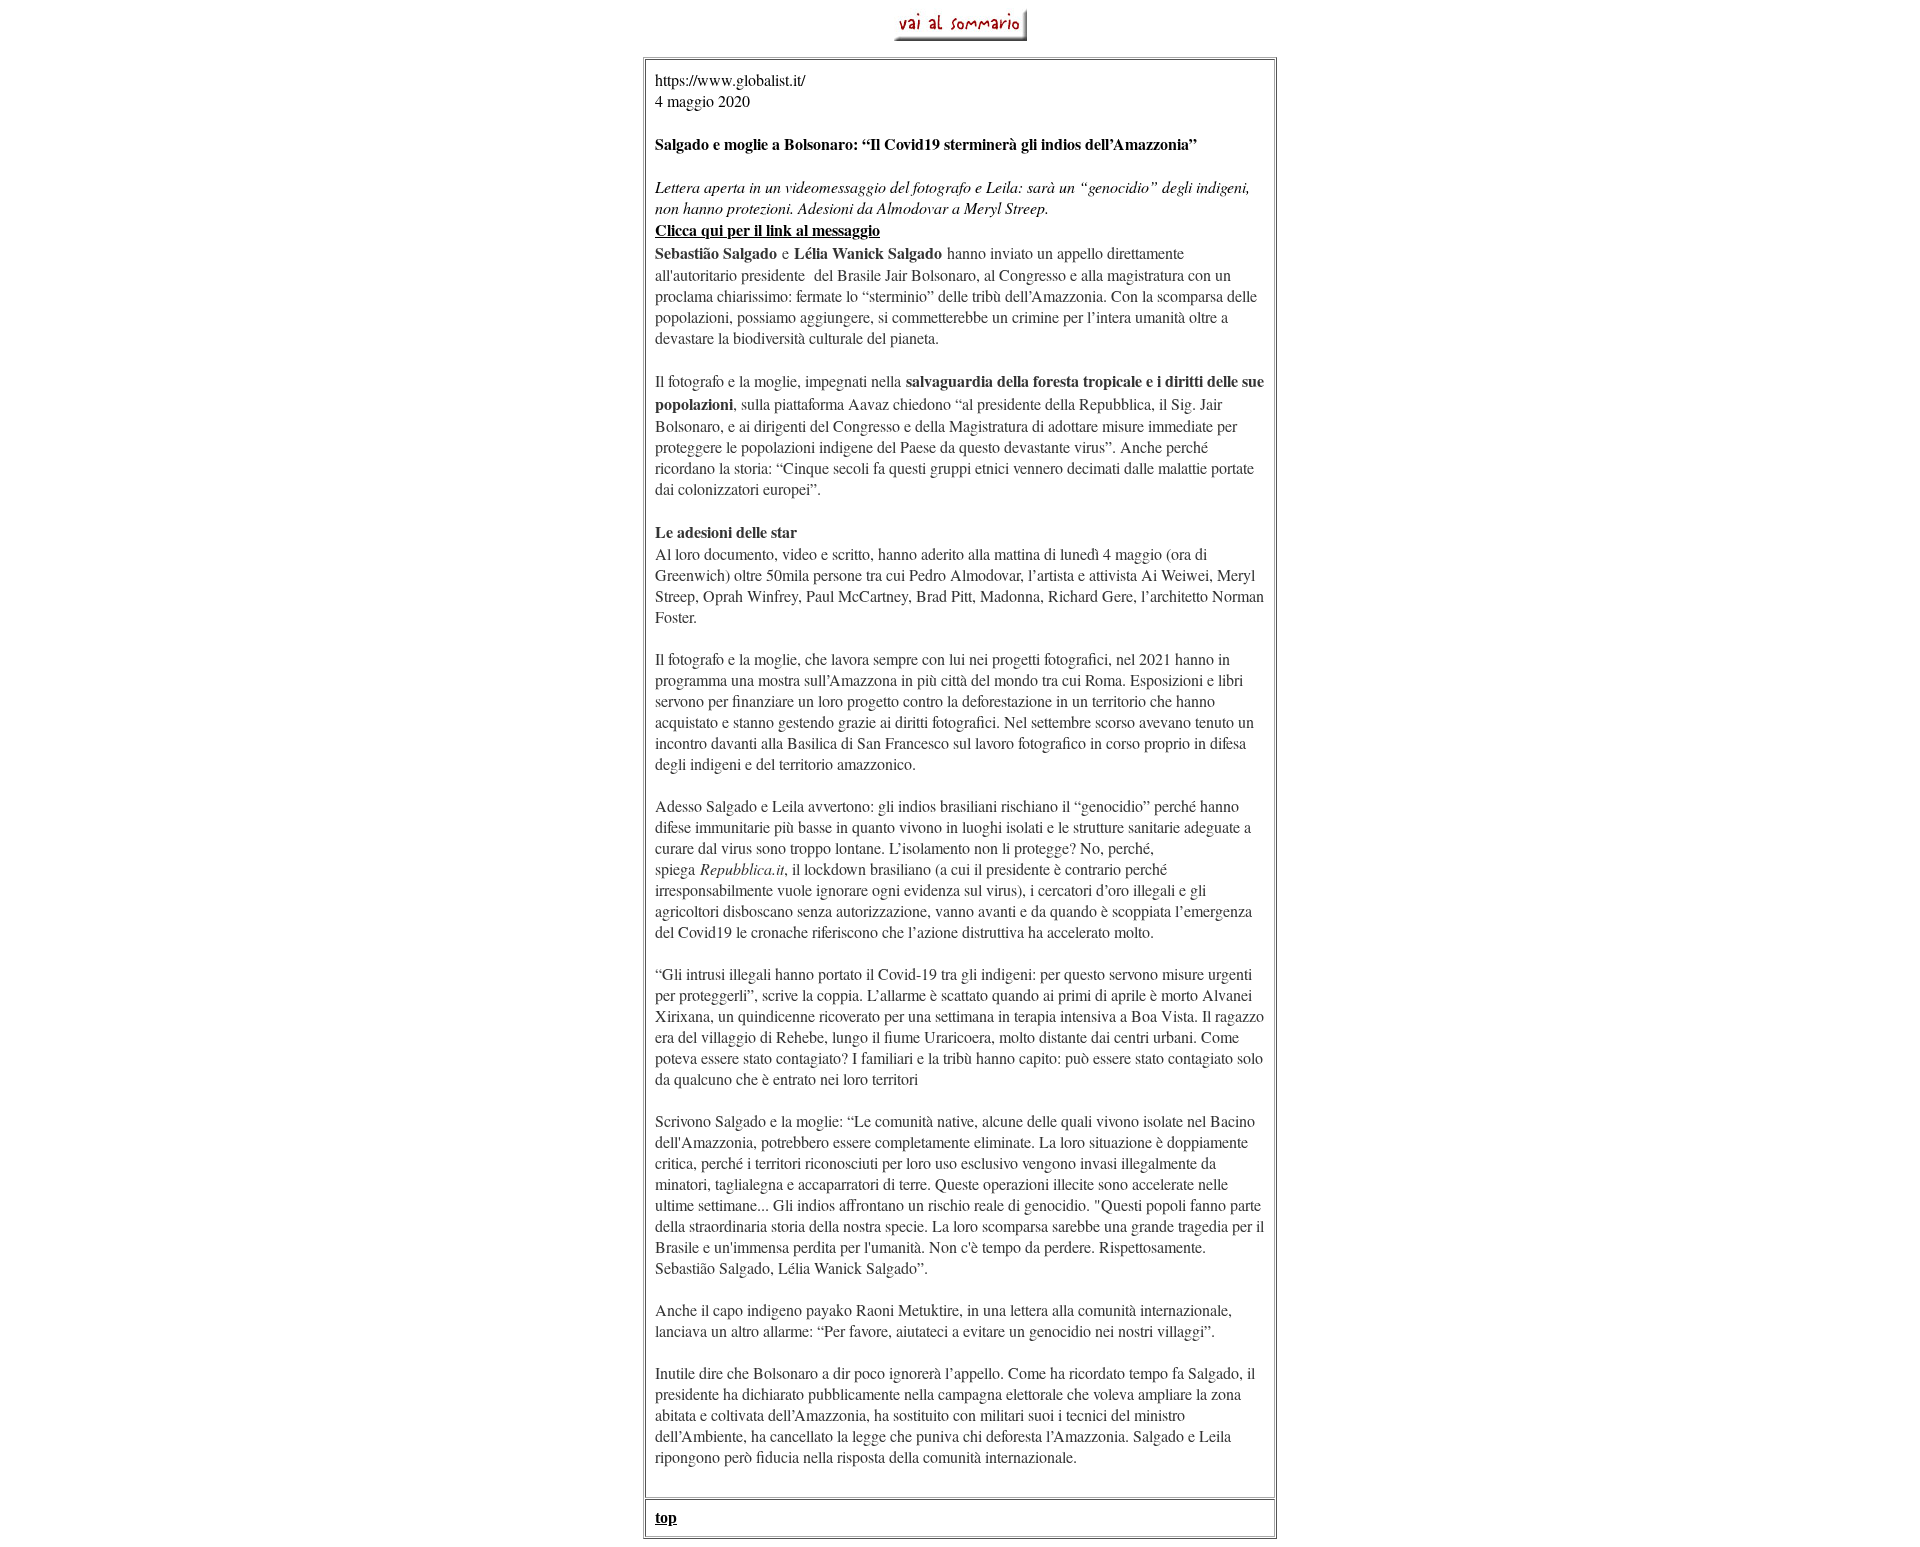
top (666, 1517)
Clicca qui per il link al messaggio (767, 229)
